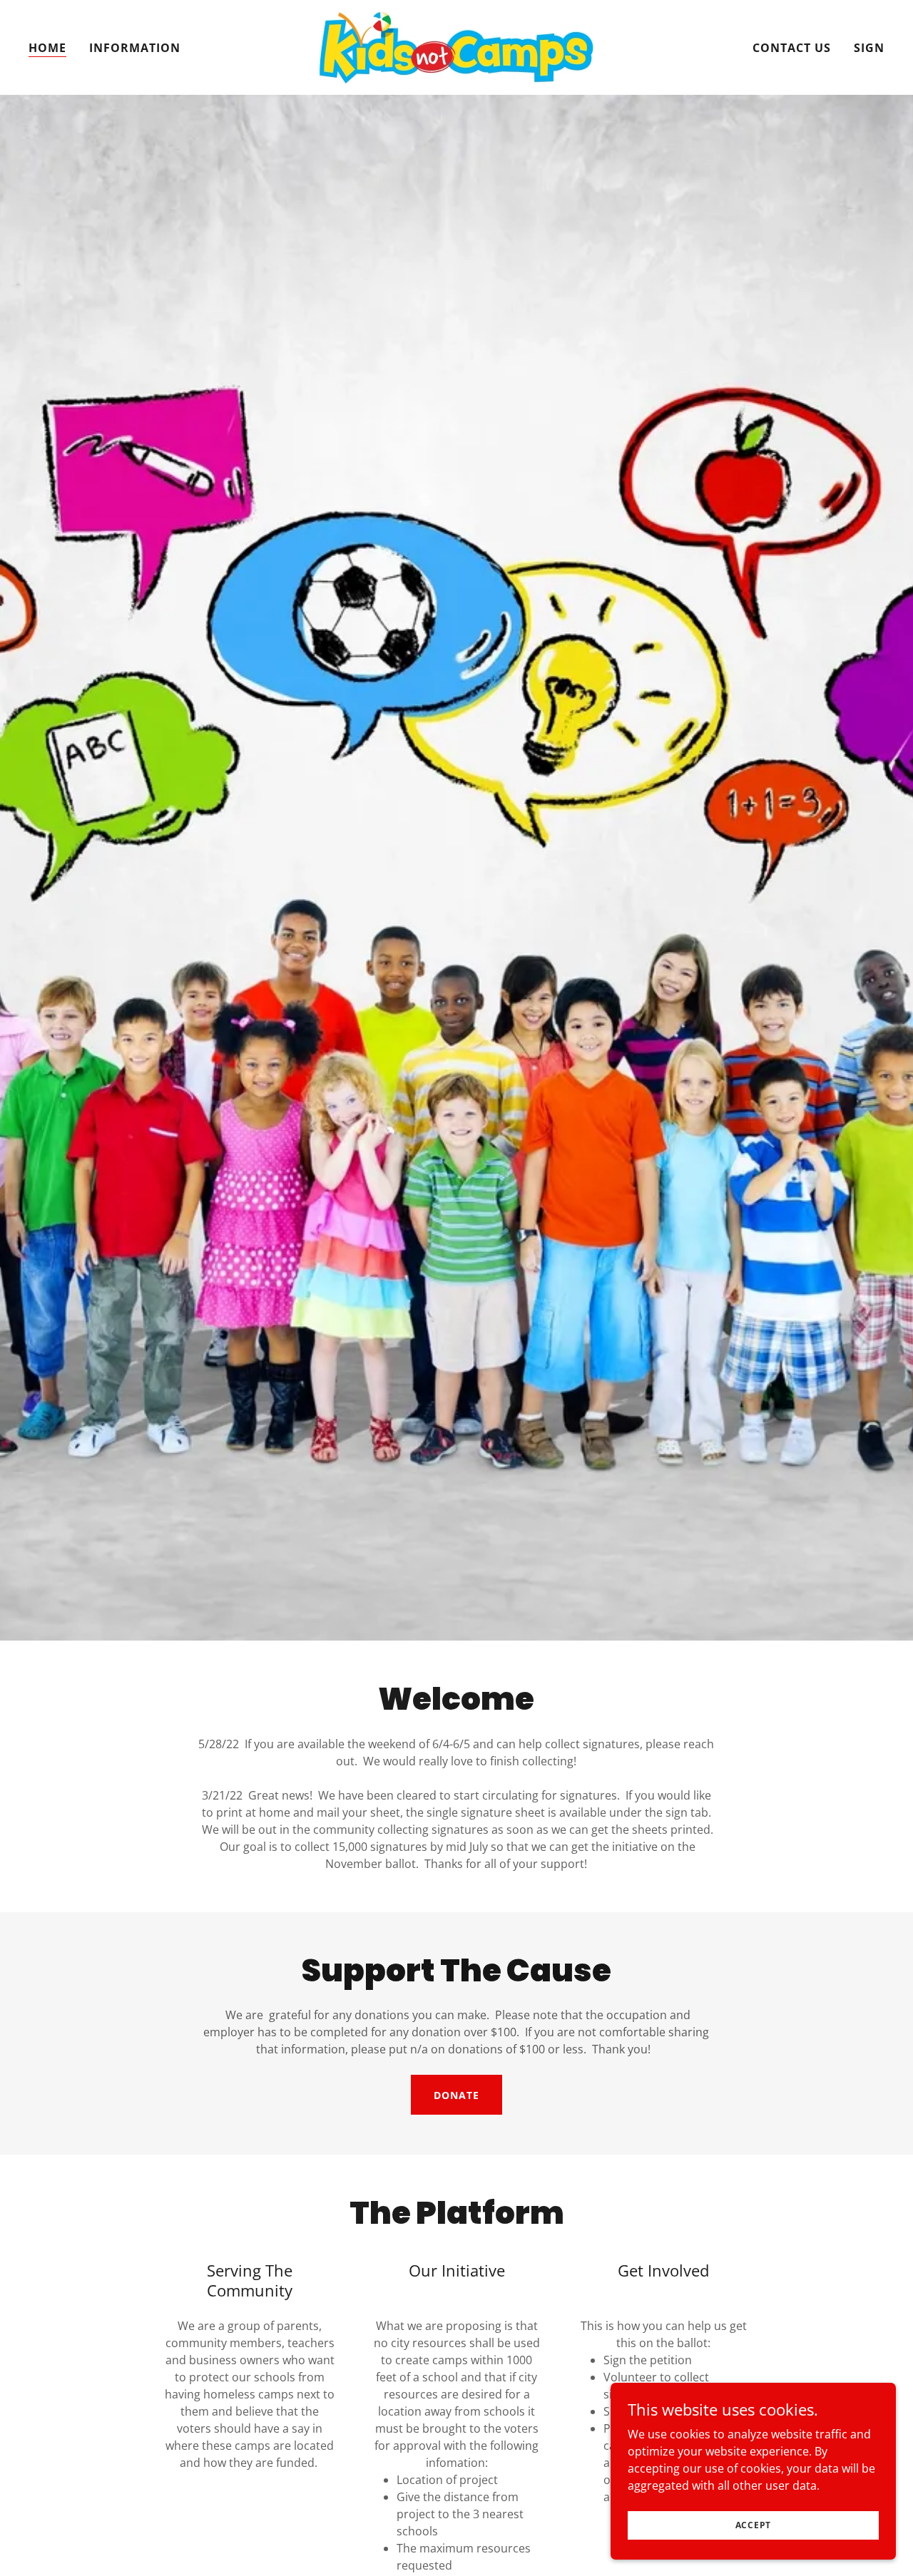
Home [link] (47, 48)
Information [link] (135, 48)
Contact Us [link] (792, 48)
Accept (754, 2525)
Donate (456, 2095)
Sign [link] (869, 48)
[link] (456, 46)
